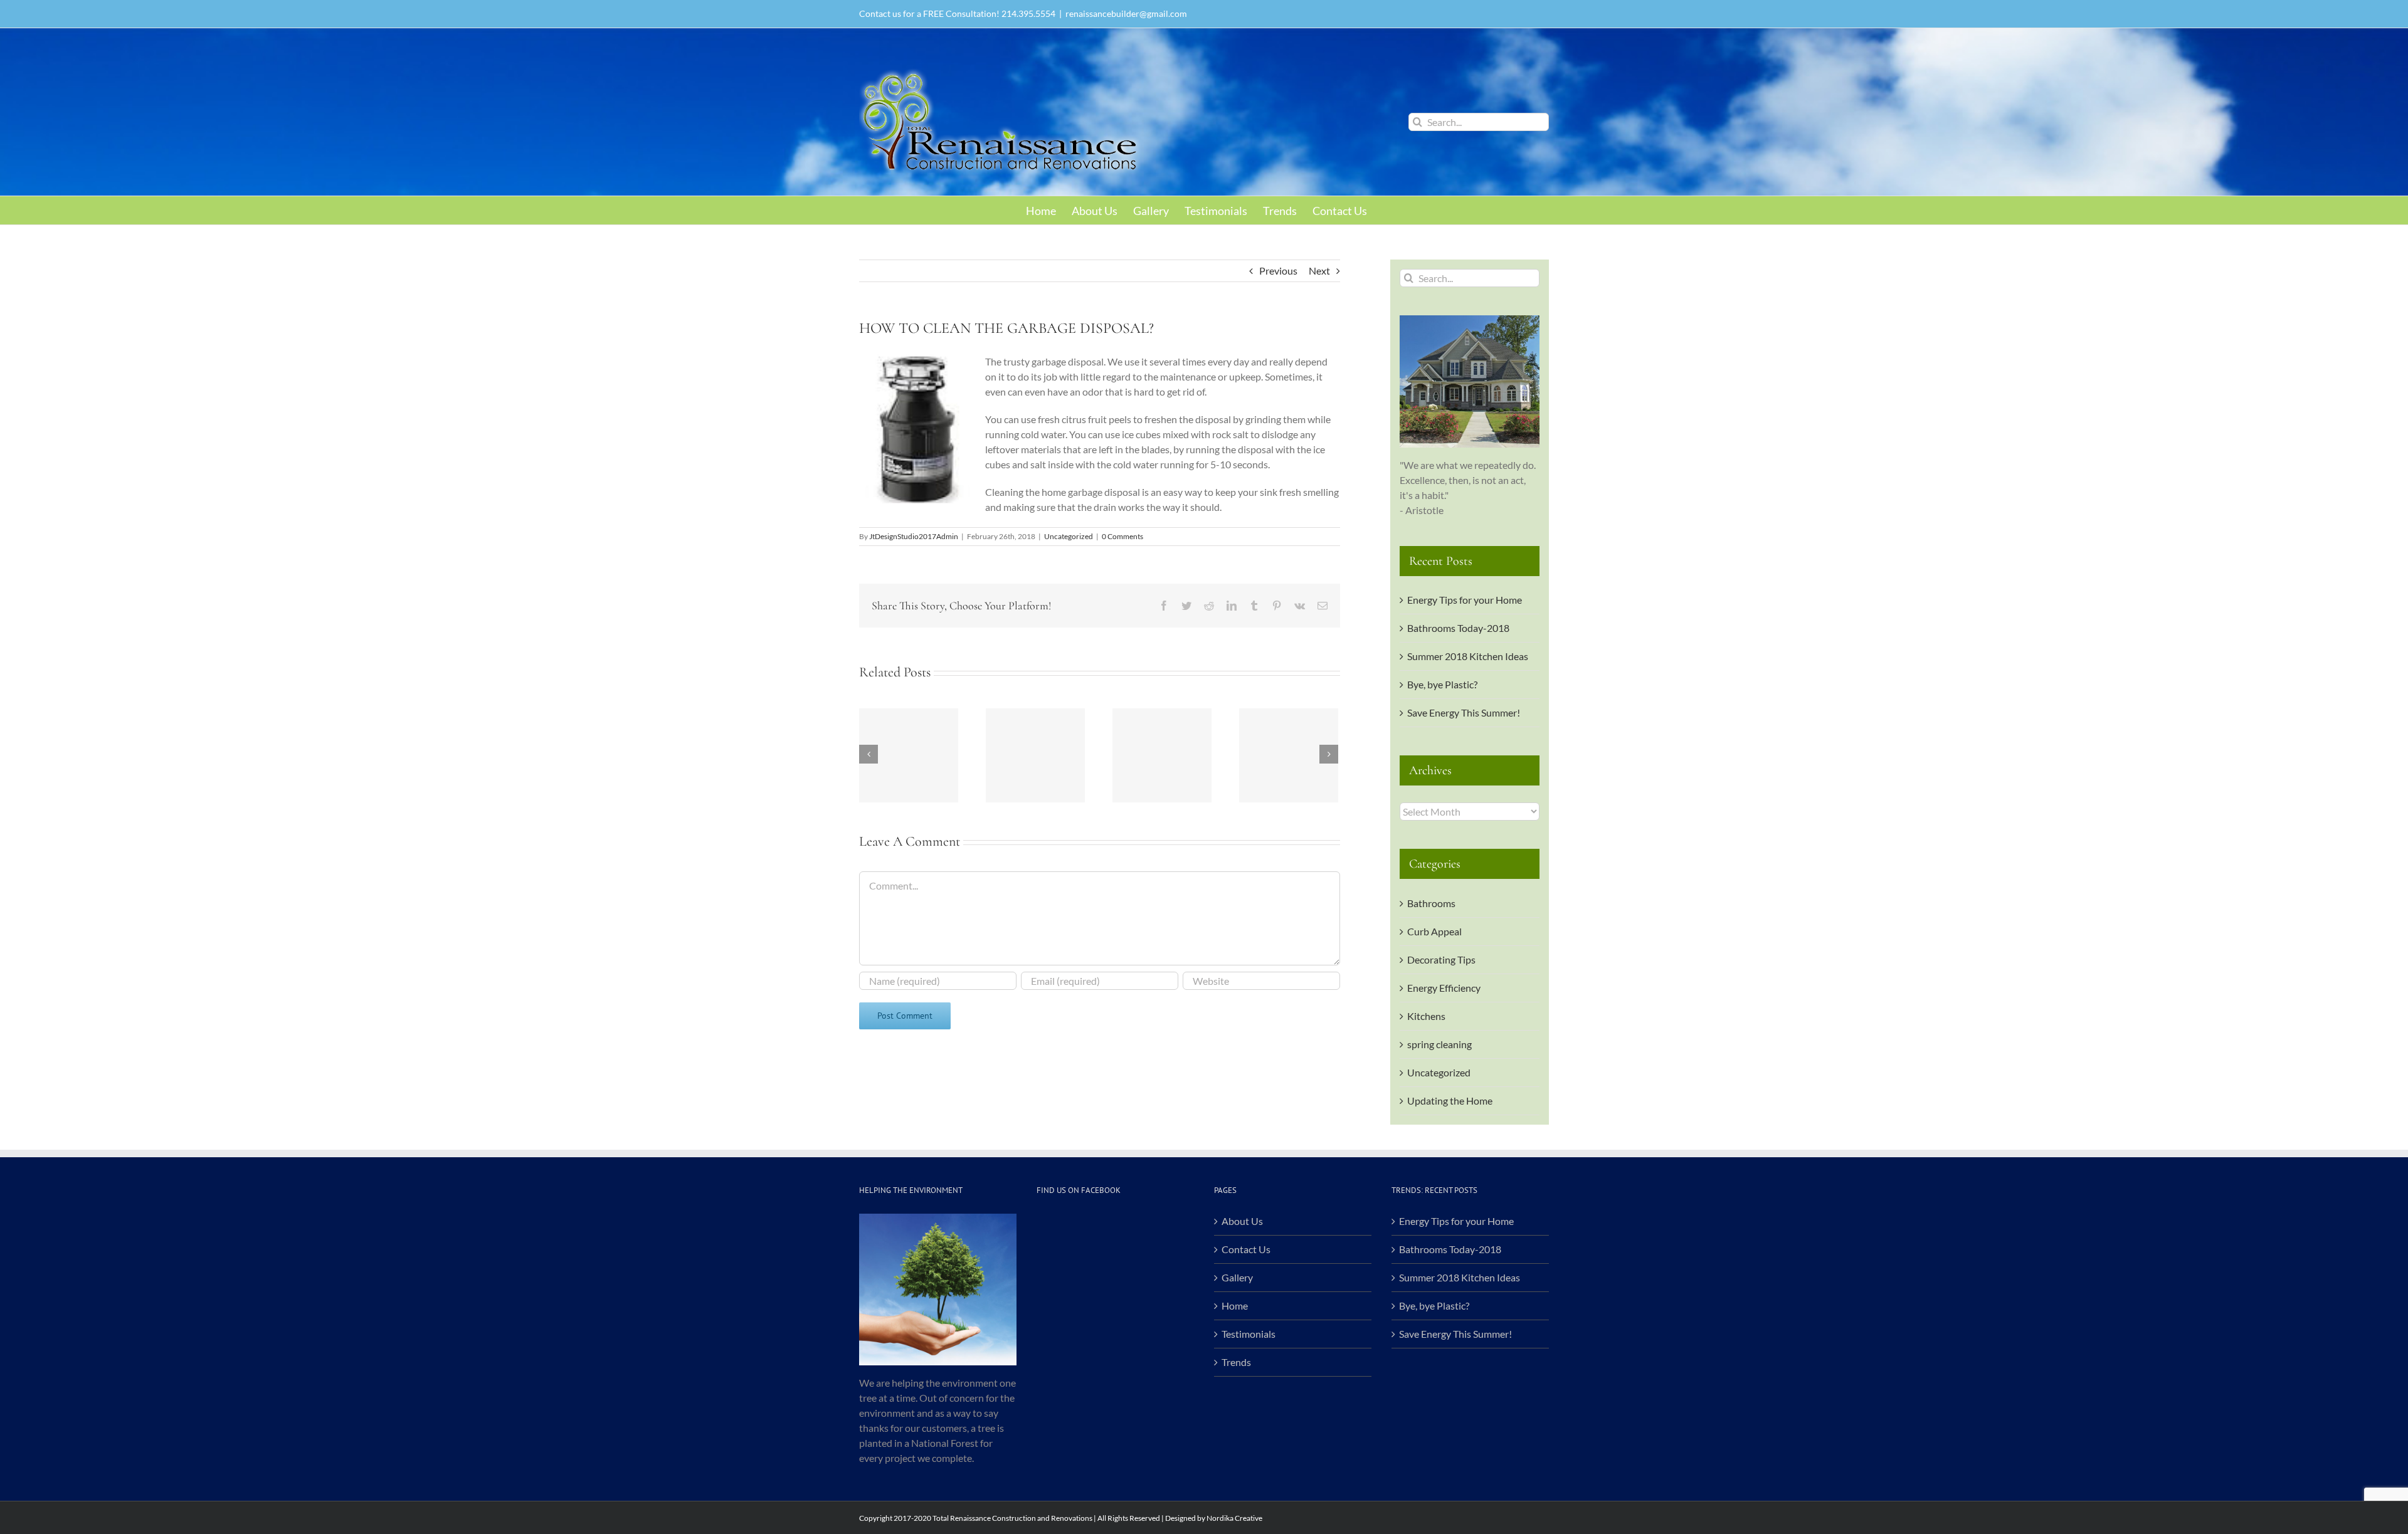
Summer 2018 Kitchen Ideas (1468, 656)
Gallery (1237, 1277)
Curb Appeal (1434, 931)
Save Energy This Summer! (1464, 712)
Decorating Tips (1441, 959)
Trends (1236, 1362)
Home (1235, 1305)
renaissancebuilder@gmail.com (1126, 13)
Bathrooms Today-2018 (1458, 628)
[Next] (1329, 754)
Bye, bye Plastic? (1442, 684)
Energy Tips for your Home (1465, 600)
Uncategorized (1069, 536)
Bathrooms (1431, 903)
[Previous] (869, 754)
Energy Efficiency (1444, 988)
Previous (1278, 271)
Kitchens (1426, 1016)
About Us (1242, 1221)
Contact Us (1246, 1249)
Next (1319, 271)
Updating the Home (1450, 1101)
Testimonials (1249, 1334)
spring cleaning (1439, 1044)
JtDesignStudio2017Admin (914, 536)
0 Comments (1122, 536)
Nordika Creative (1234, 1518)
